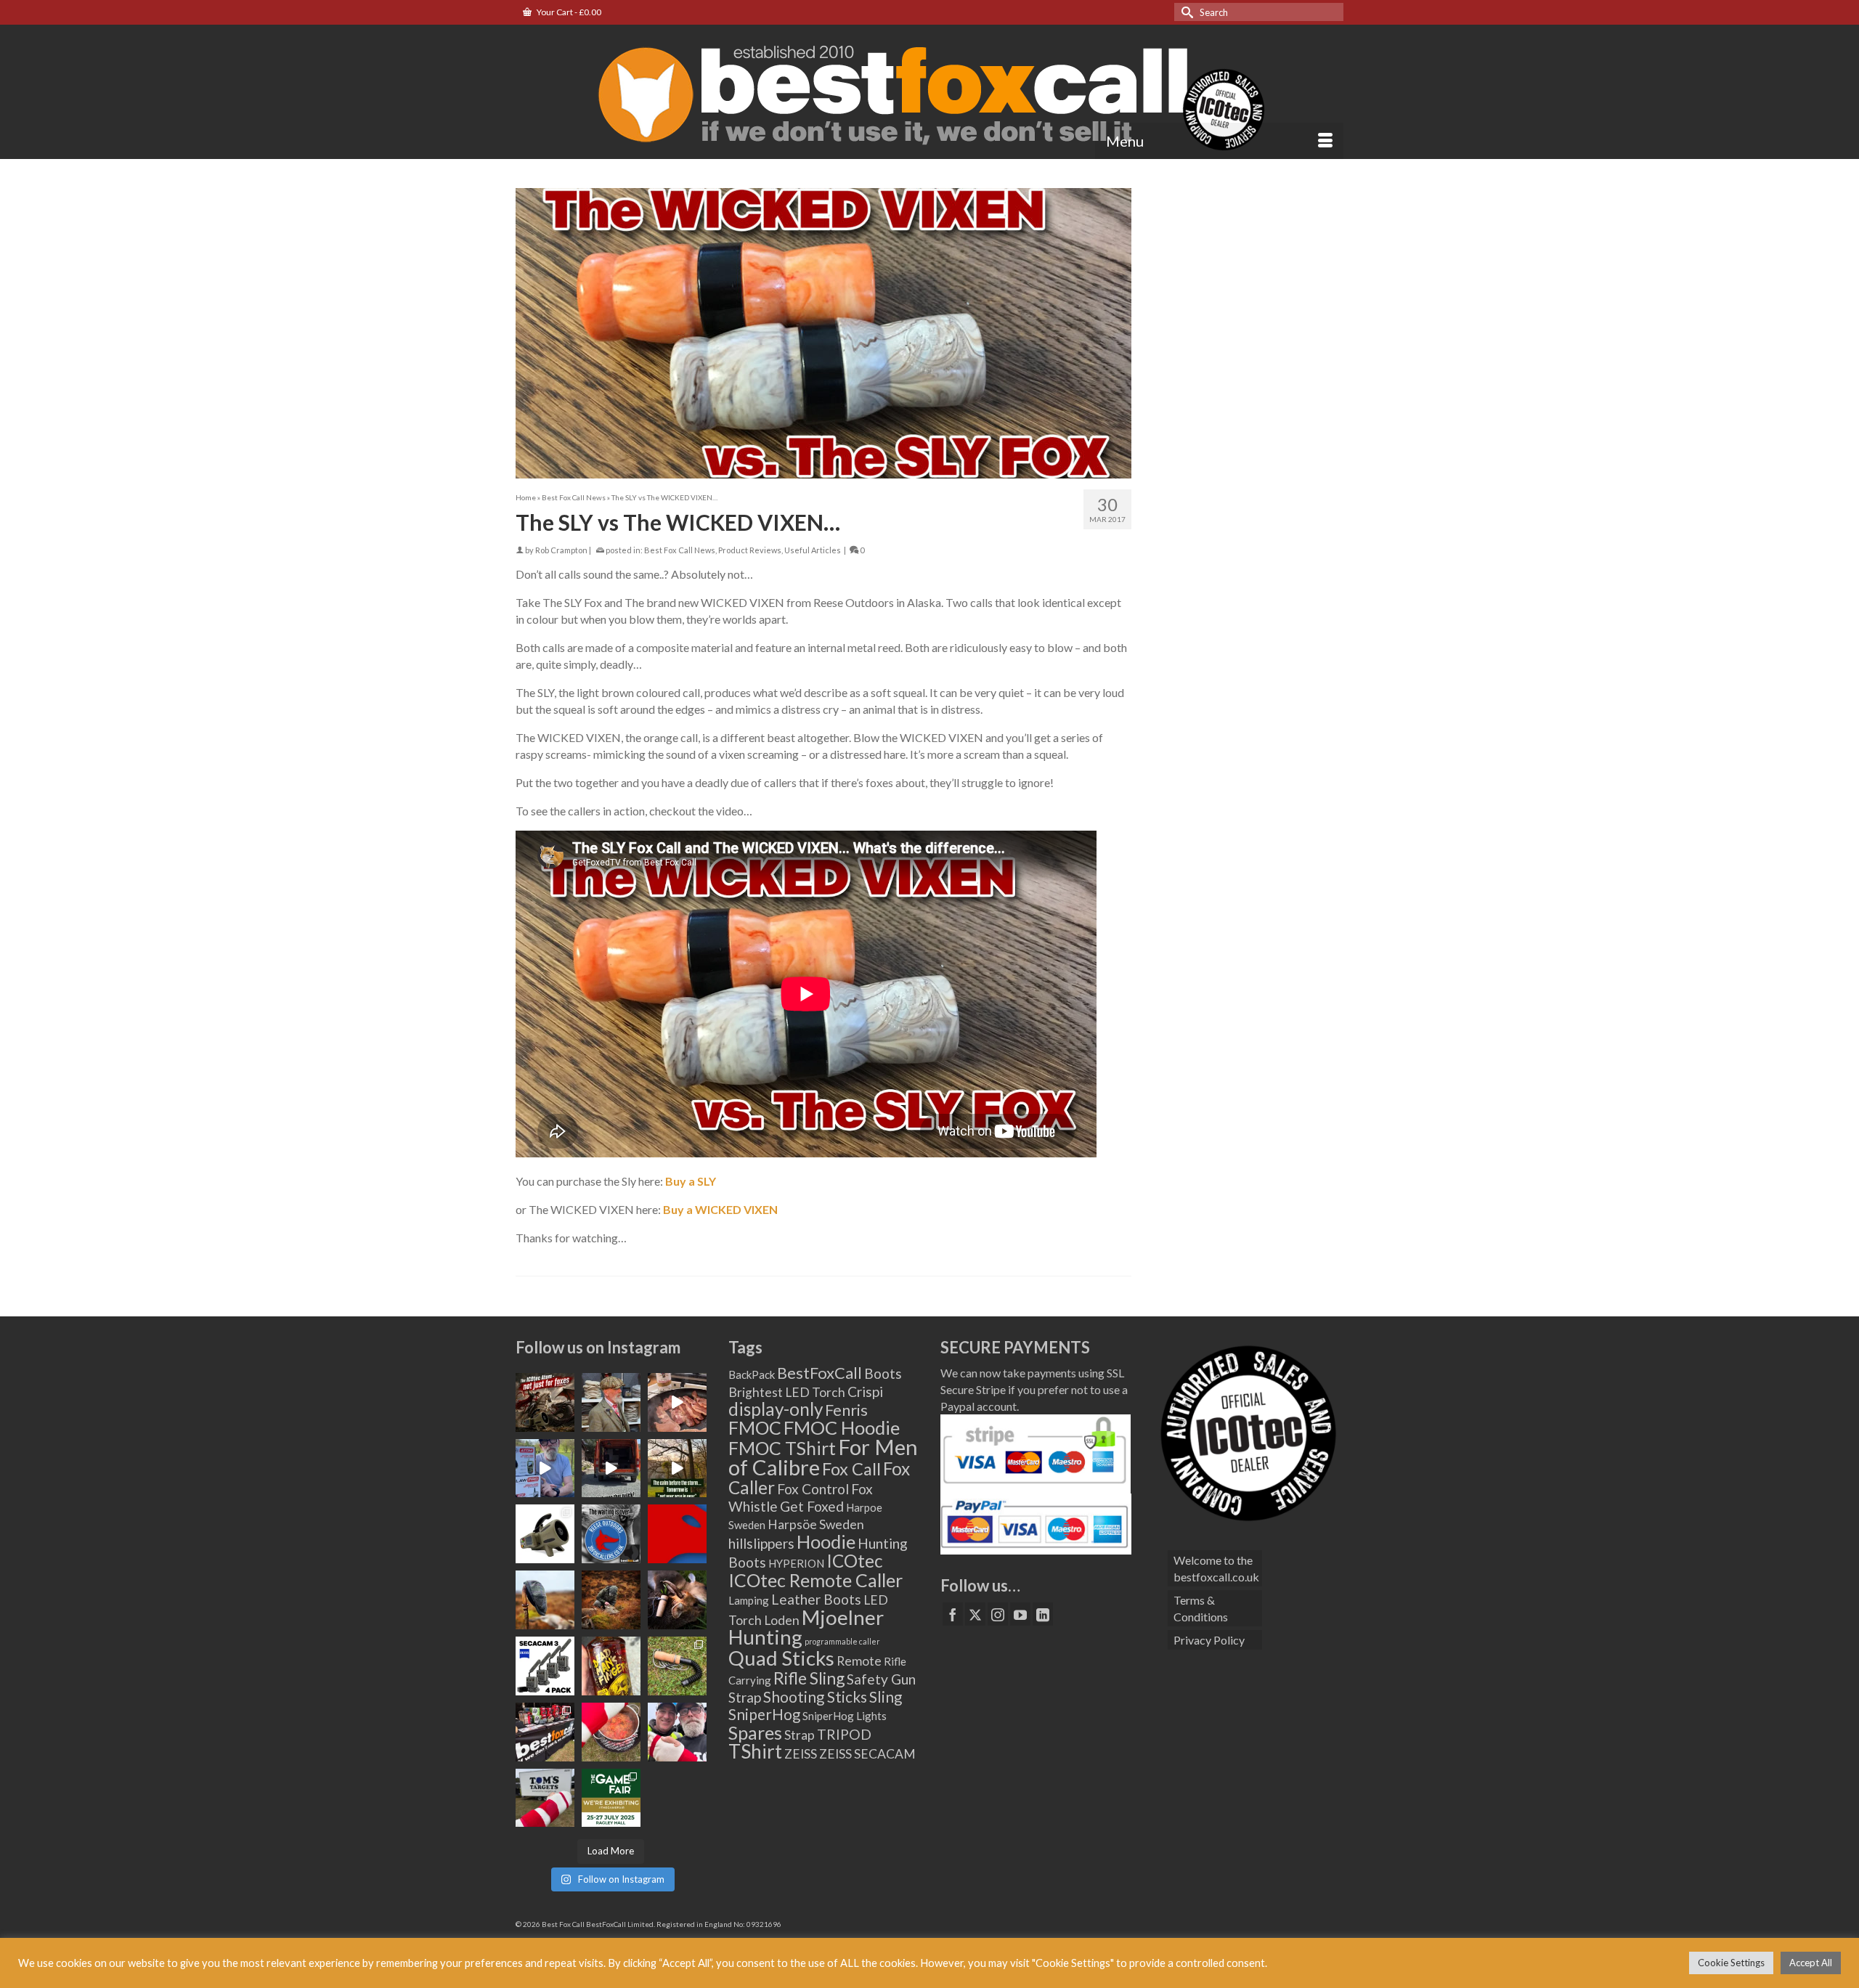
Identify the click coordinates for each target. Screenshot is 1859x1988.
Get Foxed (812, 1506)
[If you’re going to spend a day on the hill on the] (545, 1600)
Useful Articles (813, 550)
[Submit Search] (1185, 12)
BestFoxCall (819, 1373)
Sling (886, 1697)
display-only (776, 1409)
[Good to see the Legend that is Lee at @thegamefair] (677, 1732)
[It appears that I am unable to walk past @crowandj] (611, 1402)
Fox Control (813, 1489)
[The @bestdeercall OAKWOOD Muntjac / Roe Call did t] (677, 1600)
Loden (782, 1620)
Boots (883, 1373)
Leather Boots (816, 1599)
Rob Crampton (561, 550)
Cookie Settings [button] (1731, 1963)
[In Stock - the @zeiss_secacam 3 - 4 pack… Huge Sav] (545, 1666)
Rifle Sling (809, 1678)
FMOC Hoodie (842, 1427)
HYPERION (796, 1563)
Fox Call (851, 1469)
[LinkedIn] (1043, 1614)
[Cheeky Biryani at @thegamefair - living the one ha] (611, 1732)
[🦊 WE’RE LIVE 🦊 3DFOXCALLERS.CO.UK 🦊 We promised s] (611, 1534)
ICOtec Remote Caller (815, 1580)
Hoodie (826, 1541)
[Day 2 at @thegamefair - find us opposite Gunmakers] (545, 1732)
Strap (800, 1735)
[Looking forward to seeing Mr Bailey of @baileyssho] (611, 1666)
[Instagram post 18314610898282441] (545, 1468)
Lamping (749, 1600)
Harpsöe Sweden (816, 1524)
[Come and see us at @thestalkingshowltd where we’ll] (545, 1534)
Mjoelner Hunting (806, 1627)
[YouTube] (1020, 1614)
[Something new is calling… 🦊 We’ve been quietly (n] (677, 1534)
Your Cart (568, 12)
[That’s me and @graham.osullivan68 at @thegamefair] (545, 1798)
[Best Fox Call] (929, 91)
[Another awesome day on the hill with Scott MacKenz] (611, 1600)
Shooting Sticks (815, 1697)
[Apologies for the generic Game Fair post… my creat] (611, 1798)
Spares (755, 1732)
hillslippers (761, 1543)
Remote (859, 1661)
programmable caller (842, 1641)
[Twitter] (975, 1614)
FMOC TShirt (782, 1448)
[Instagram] (998, 1614)
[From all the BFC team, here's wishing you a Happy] (545, 1402)
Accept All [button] (1811, 1963)
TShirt (755, 1751)
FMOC (755, 1427)
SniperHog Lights (845, 1716)
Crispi (865, 1392)
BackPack (752, 1374)
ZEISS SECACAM (867, 1754)
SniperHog (764, 1714)
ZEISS (801, 1754)
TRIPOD (844, 1734)
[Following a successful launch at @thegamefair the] (677, 1666)
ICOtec (854, 1561)
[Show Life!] (677, 1402)
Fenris (846, 1410)
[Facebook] (953, 1614)
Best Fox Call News (680, 550)
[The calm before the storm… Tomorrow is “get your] (677, 1468)
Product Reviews (750, 550)
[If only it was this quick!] (611, 1468)
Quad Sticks (781, 1658)
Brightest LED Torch (787, 1392)
